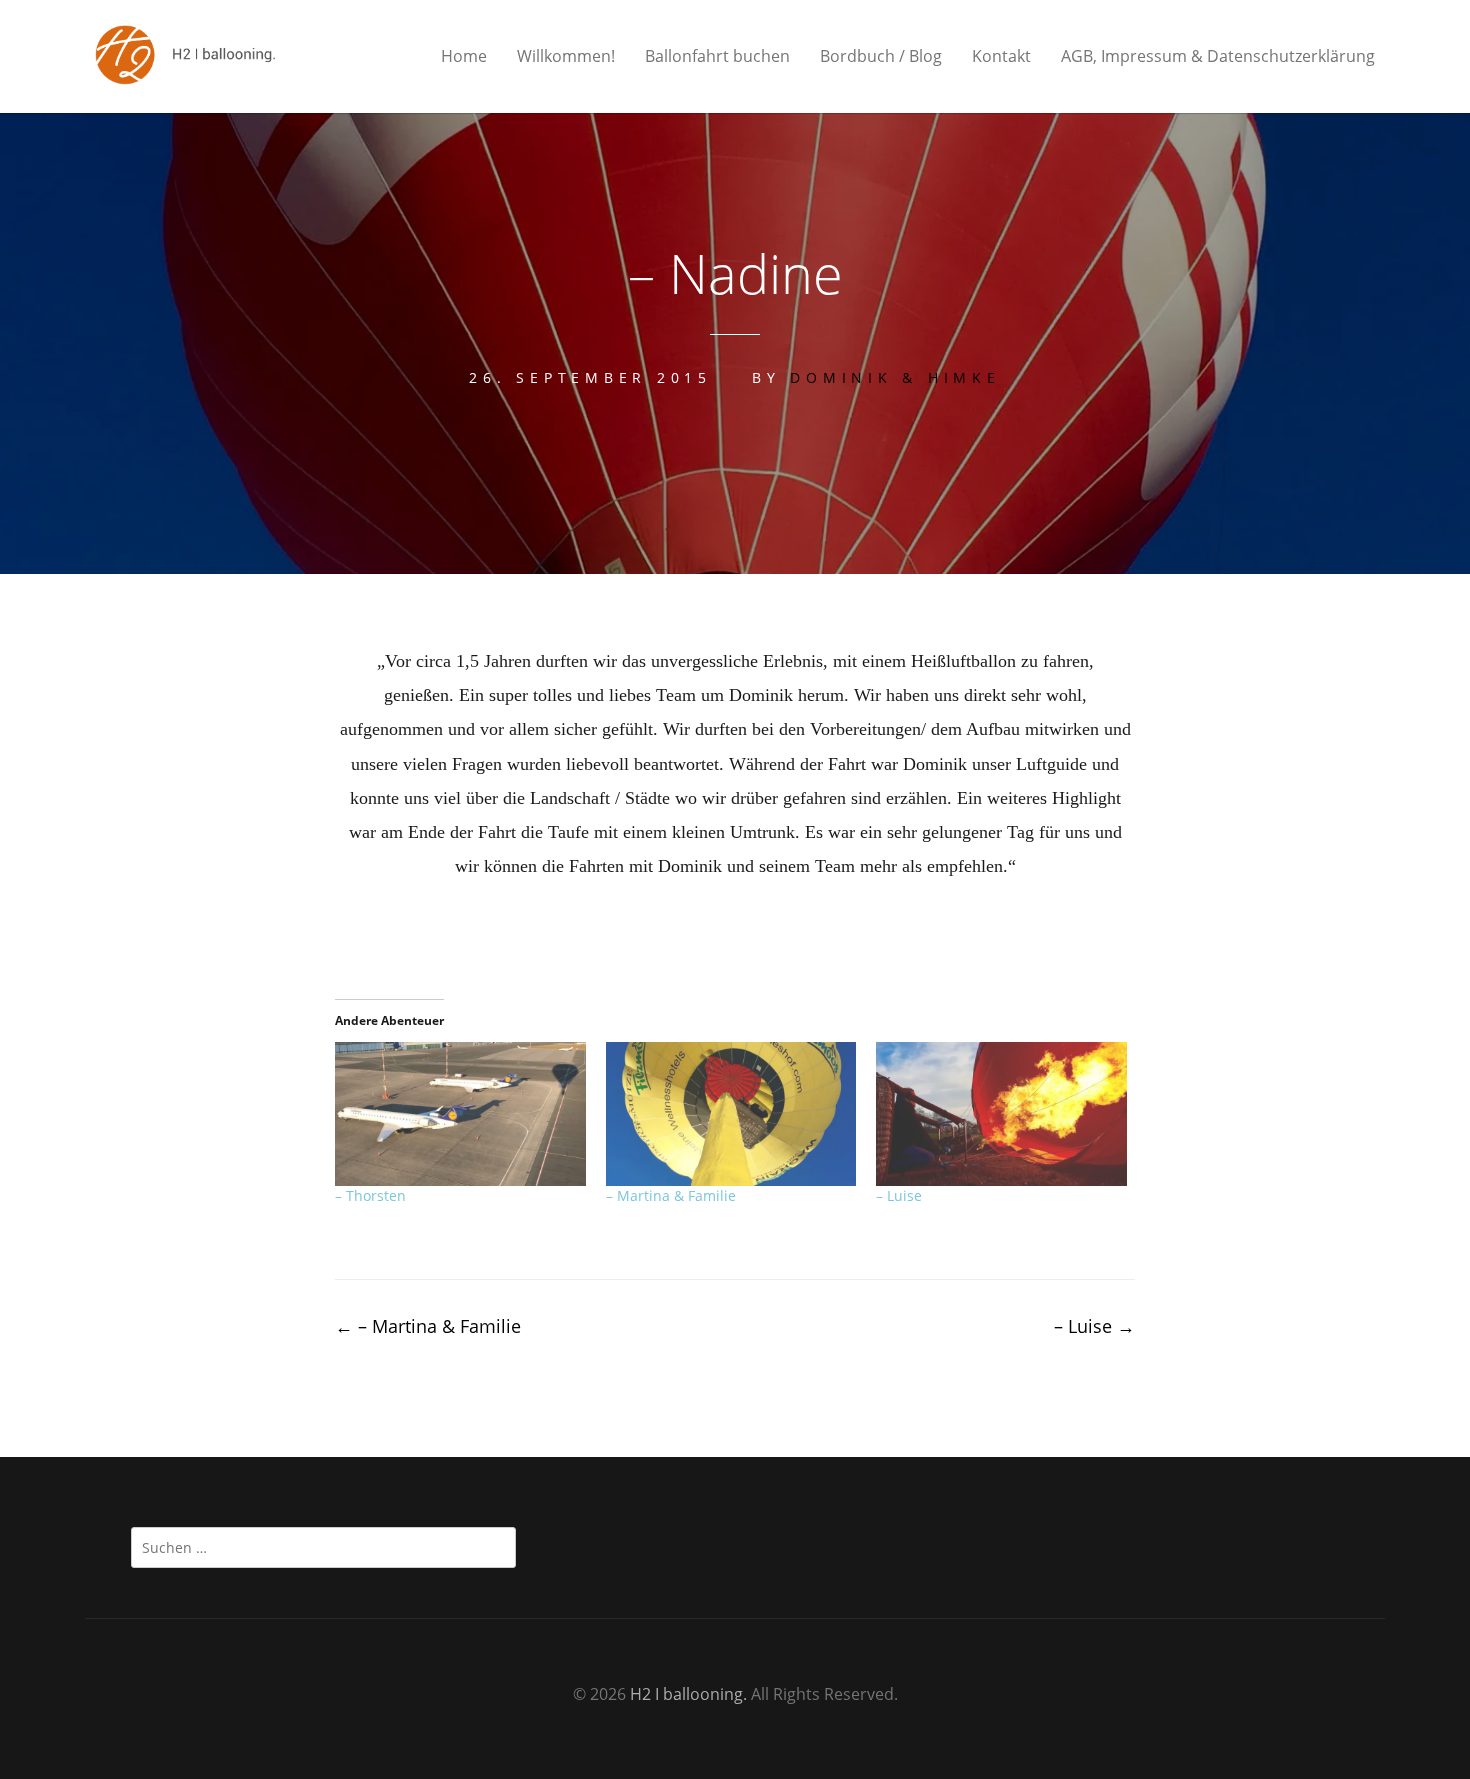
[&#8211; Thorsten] (460, 1113)
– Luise (899, 1195)
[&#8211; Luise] (1001, 1113)
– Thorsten (370, 1195)
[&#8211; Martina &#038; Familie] (731, 1113)
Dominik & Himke (895, 377)
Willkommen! (566, 56)
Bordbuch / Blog (881, 56)
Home (464, 56)
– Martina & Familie (671, 1195)
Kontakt (1001, 56)
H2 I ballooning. (688, 1694)
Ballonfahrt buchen (717, 56)
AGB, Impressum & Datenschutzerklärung (1218, 56)
